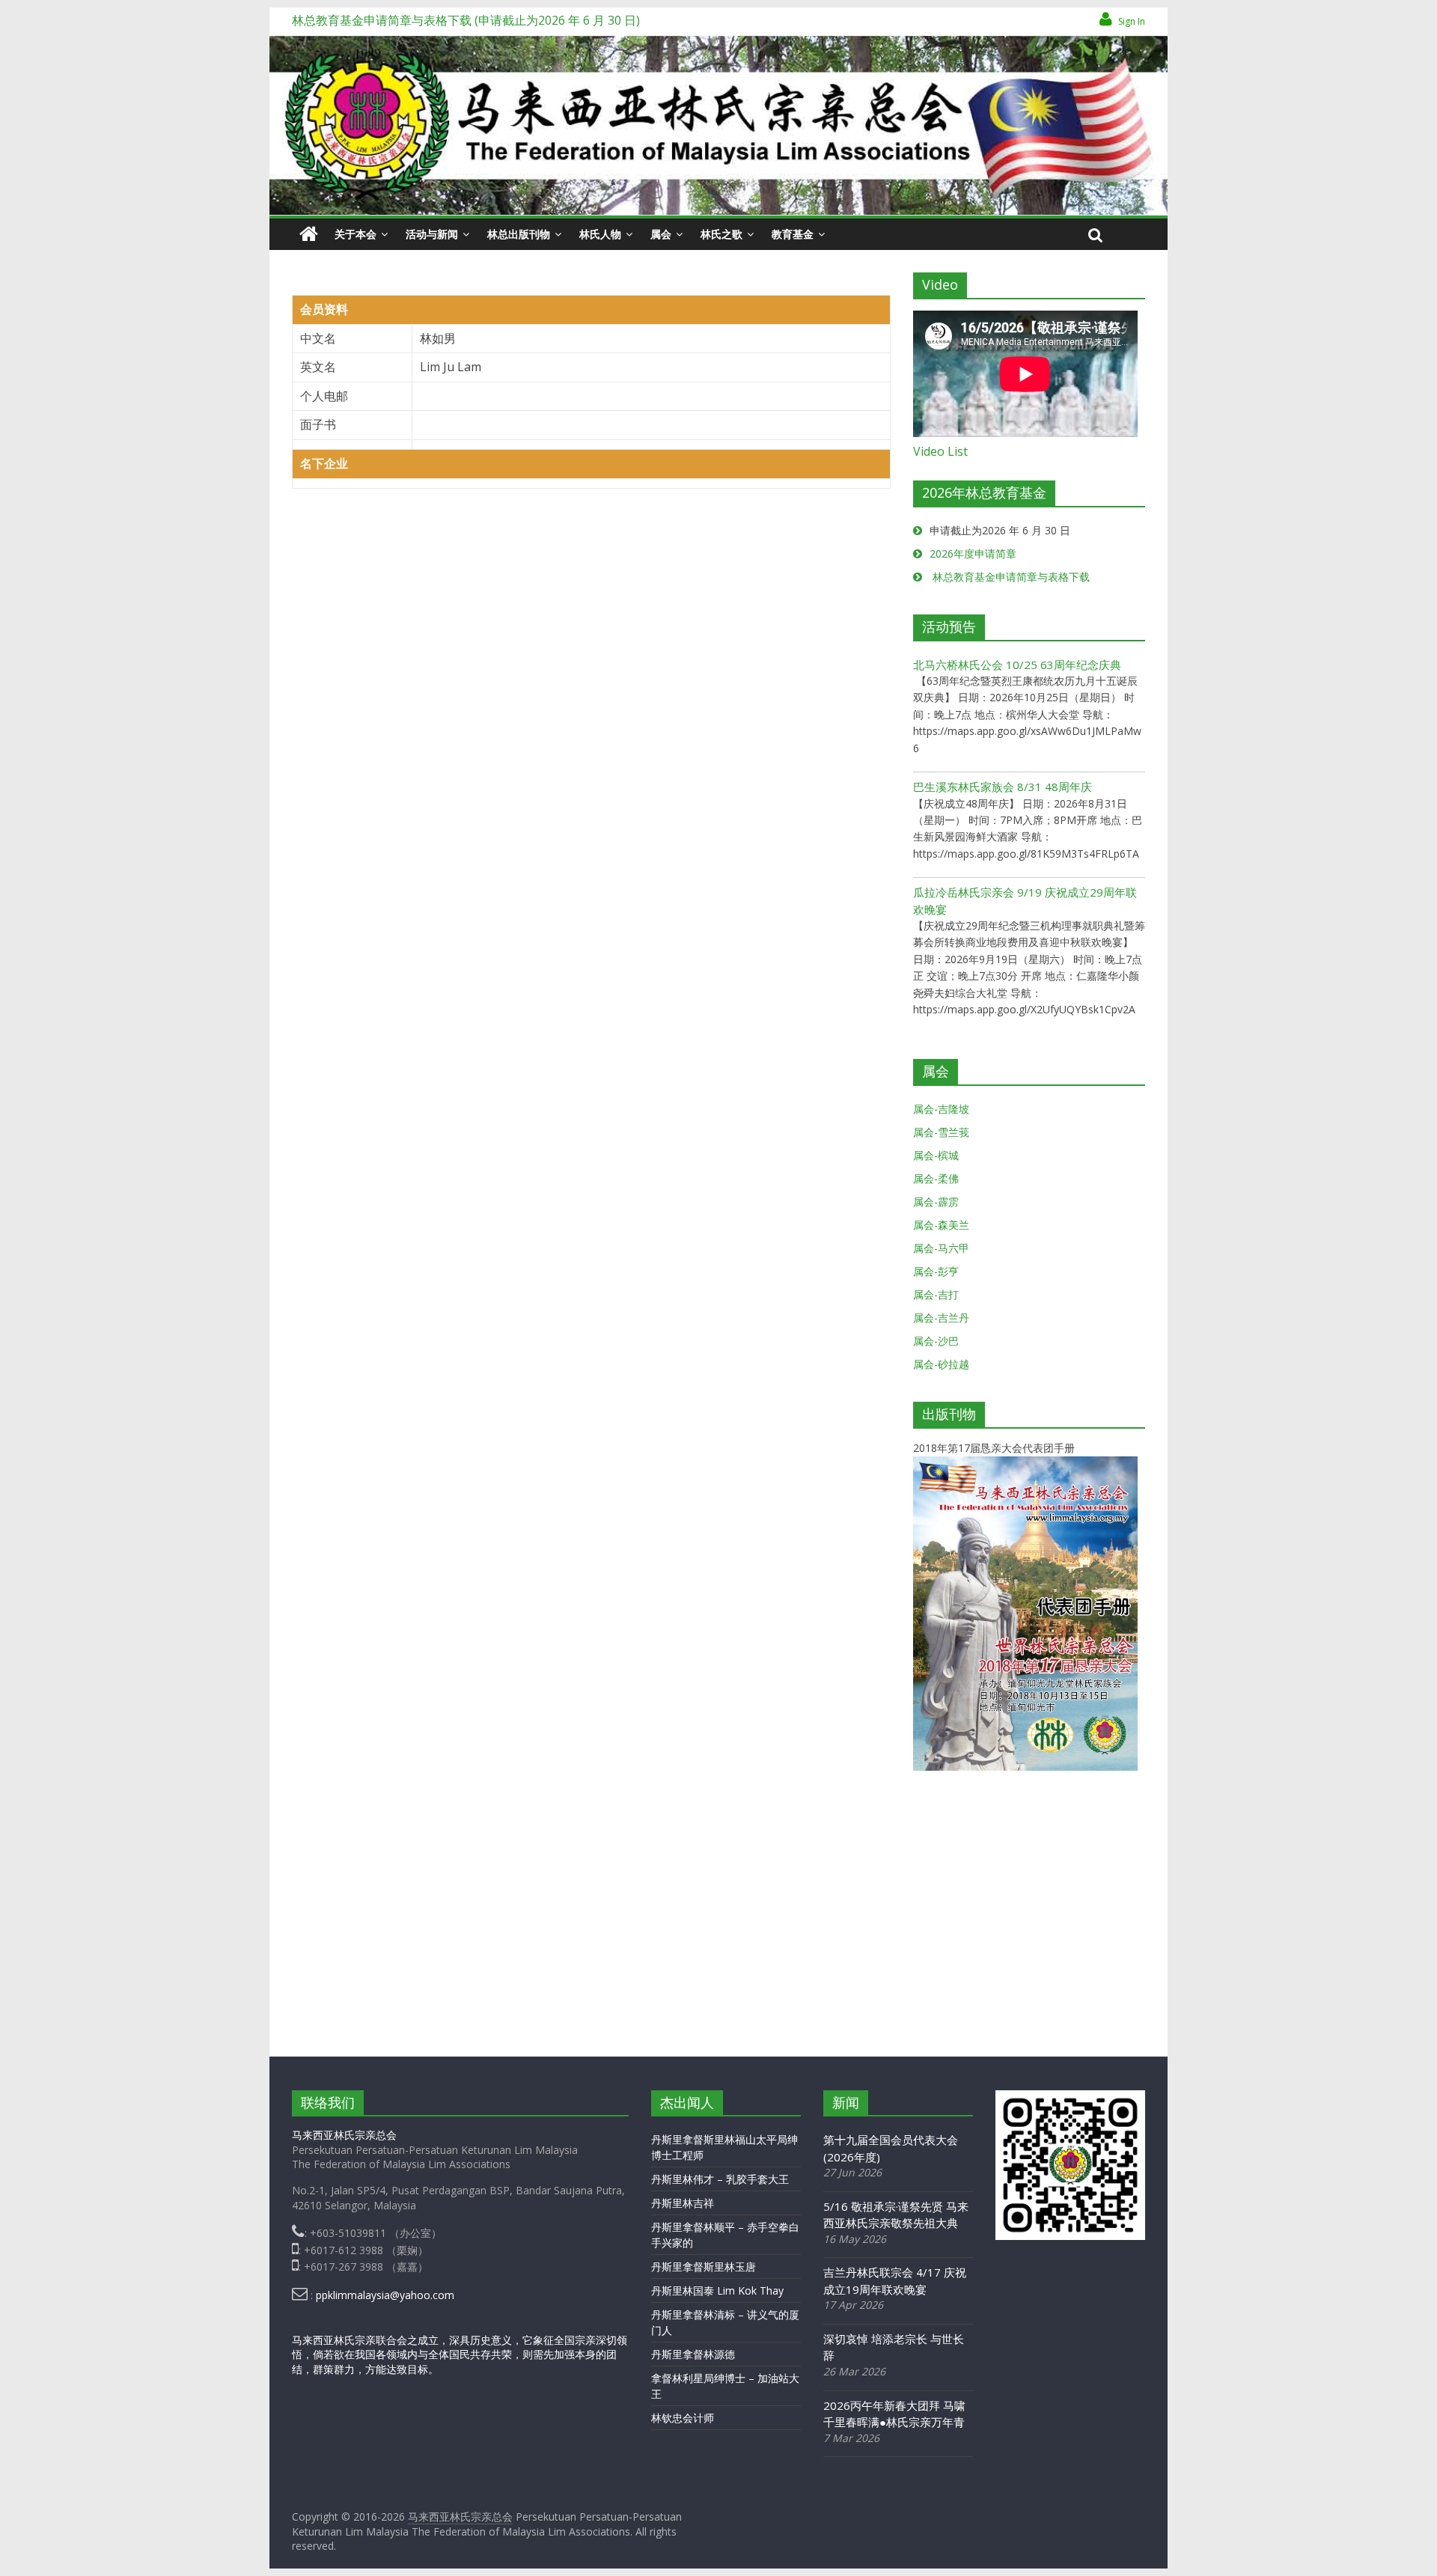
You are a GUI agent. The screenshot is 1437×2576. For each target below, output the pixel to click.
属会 (661, 234)
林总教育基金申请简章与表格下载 (1010, 577)
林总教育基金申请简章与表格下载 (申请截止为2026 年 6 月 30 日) (466, 20)
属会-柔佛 (936, 1178)
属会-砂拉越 (941, 1364)
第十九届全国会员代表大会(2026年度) (891, 2148)
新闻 (846, 2102)
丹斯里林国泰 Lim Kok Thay (717, 2290)
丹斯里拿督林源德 (693, 2354)
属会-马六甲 (941, 1248)
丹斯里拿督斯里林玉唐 (704, 2267)
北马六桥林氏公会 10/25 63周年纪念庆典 (1017, 665)
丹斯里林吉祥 (683, 2203)
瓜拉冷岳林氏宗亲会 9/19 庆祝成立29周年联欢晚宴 (1025, 901)
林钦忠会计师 (683, 2418)
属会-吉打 (936, 1294)
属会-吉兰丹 (941, 1318)
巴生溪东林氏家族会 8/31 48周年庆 (1003, 787)
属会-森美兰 (941, 1225)
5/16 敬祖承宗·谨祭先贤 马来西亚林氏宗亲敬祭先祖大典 (896, 2215)
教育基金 (793, 234)
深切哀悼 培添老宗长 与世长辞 (894, 2347)
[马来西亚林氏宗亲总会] (309, 234)
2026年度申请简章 (973, 553)
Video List (940, 451)
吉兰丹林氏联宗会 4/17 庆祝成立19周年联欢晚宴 (895, 2281)
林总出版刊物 (519, 234)
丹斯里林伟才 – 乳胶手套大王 (720, 2179)
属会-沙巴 (936, 1341)
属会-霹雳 (936, 1202)
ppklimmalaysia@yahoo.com (385, 2295)
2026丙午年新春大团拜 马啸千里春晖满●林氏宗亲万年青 (894, 2414)
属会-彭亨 (936, 1271)
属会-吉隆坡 (941, 1109)
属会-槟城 (936, 1155)
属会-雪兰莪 (941, 1132)
